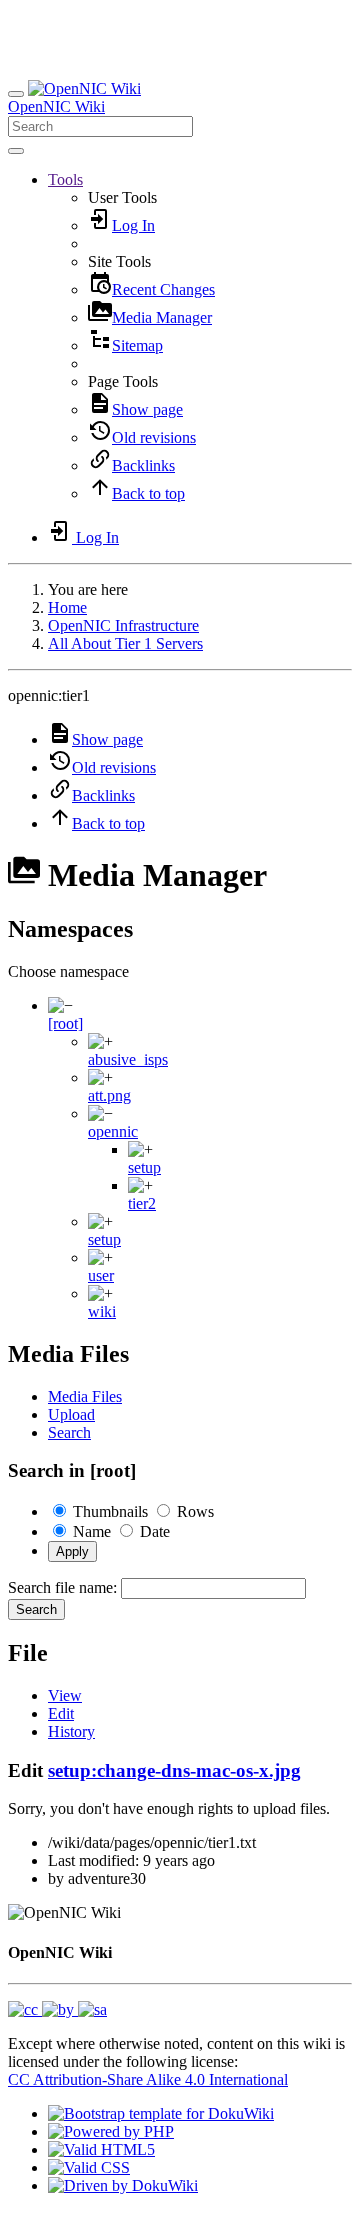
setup (144, 1167)
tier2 (142, 1203)
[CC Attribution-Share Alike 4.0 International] (57, 2009)
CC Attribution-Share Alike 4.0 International (148, 2079)
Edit (61, 1713)
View (65, 1695)
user (101, 1275)
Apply (72, 1551)
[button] (65, 179)
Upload (71, 1414)
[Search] (16, 151)
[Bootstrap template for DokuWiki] (161, 2113)
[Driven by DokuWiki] (123, 2185)
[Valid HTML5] (101, 2149)
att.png (109, 1095)
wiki (102, 1311)
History (71, 1731)
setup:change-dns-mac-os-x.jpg (174, 1770)
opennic (113, 1131)
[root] (65, 1023)
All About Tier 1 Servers (125, 643)
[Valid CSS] (89, 2167)
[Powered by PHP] (111, 2131)
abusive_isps (128, 1059)
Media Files (85, 1396)
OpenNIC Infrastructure (123, 625)
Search (69, 1432)
